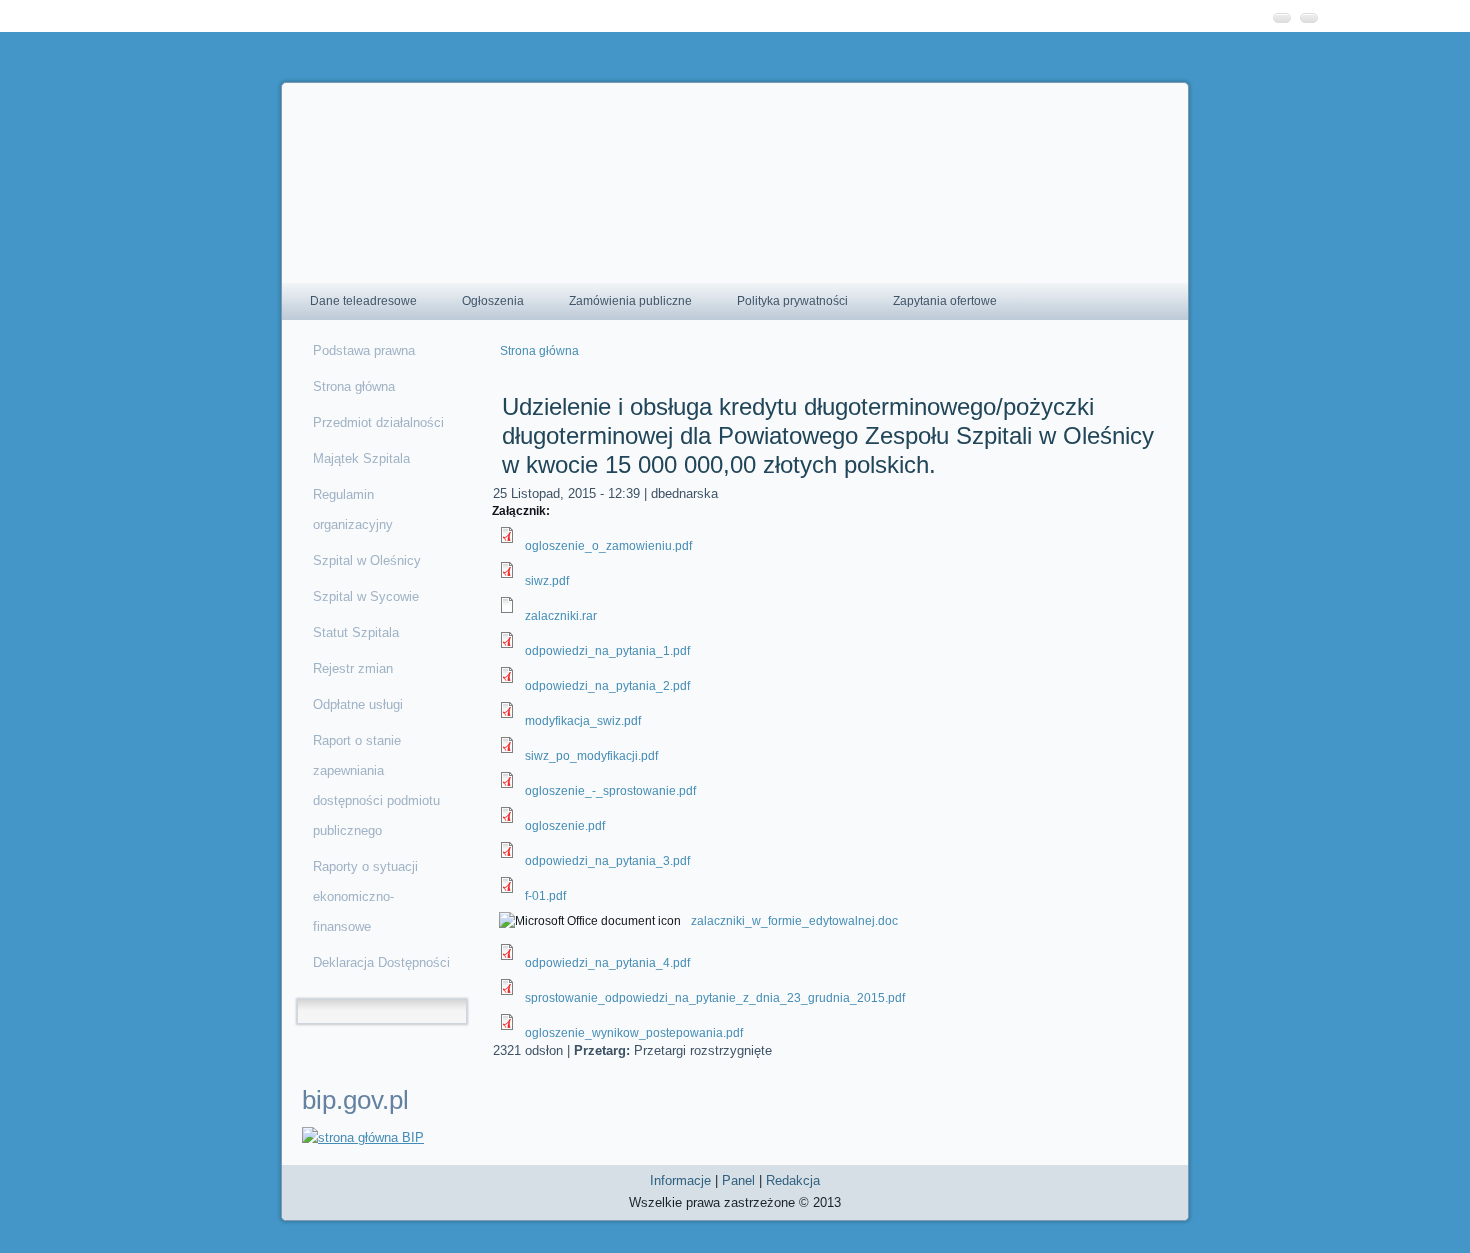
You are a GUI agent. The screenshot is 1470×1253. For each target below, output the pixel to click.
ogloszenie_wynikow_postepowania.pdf (634, 1033)
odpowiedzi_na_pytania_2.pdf (607, 686)
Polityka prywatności (792, 301)
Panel (738, 1180)
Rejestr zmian (353, 668)
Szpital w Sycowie (366, 596)
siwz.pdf (547, 581)
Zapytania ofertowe (945, 301)
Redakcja (793, 1180)
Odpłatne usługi (358, 704)
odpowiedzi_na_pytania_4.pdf (607, 963)
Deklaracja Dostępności (381, 962)
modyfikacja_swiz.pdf (583, 721)
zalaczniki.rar (561, 616)
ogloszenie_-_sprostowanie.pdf (610, 791)
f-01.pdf (545, 896)
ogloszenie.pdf (565, 826)
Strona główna (354, 386)
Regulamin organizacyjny (353, 509)
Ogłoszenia (493, 301)
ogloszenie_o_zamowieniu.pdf (608, 546)
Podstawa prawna (364, 350)
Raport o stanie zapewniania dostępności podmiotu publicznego (376, 785)
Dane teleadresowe (363, 301)
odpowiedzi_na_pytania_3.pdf (607, 861)
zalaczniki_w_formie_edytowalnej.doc (794, 921)
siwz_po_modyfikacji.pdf (591, 756)
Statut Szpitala (356, 632)
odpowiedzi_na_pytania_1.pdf (607, 651)
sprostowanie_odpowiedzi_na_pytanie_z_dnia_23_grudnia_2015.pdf (715, 998)
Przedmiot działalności (378, 422)
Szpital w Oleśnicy (367, 560)
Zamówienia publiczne (630, 301)
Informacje (680, 1180)
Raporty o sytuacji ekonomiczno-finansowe (365, 896)
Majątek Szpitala (361, 458)
